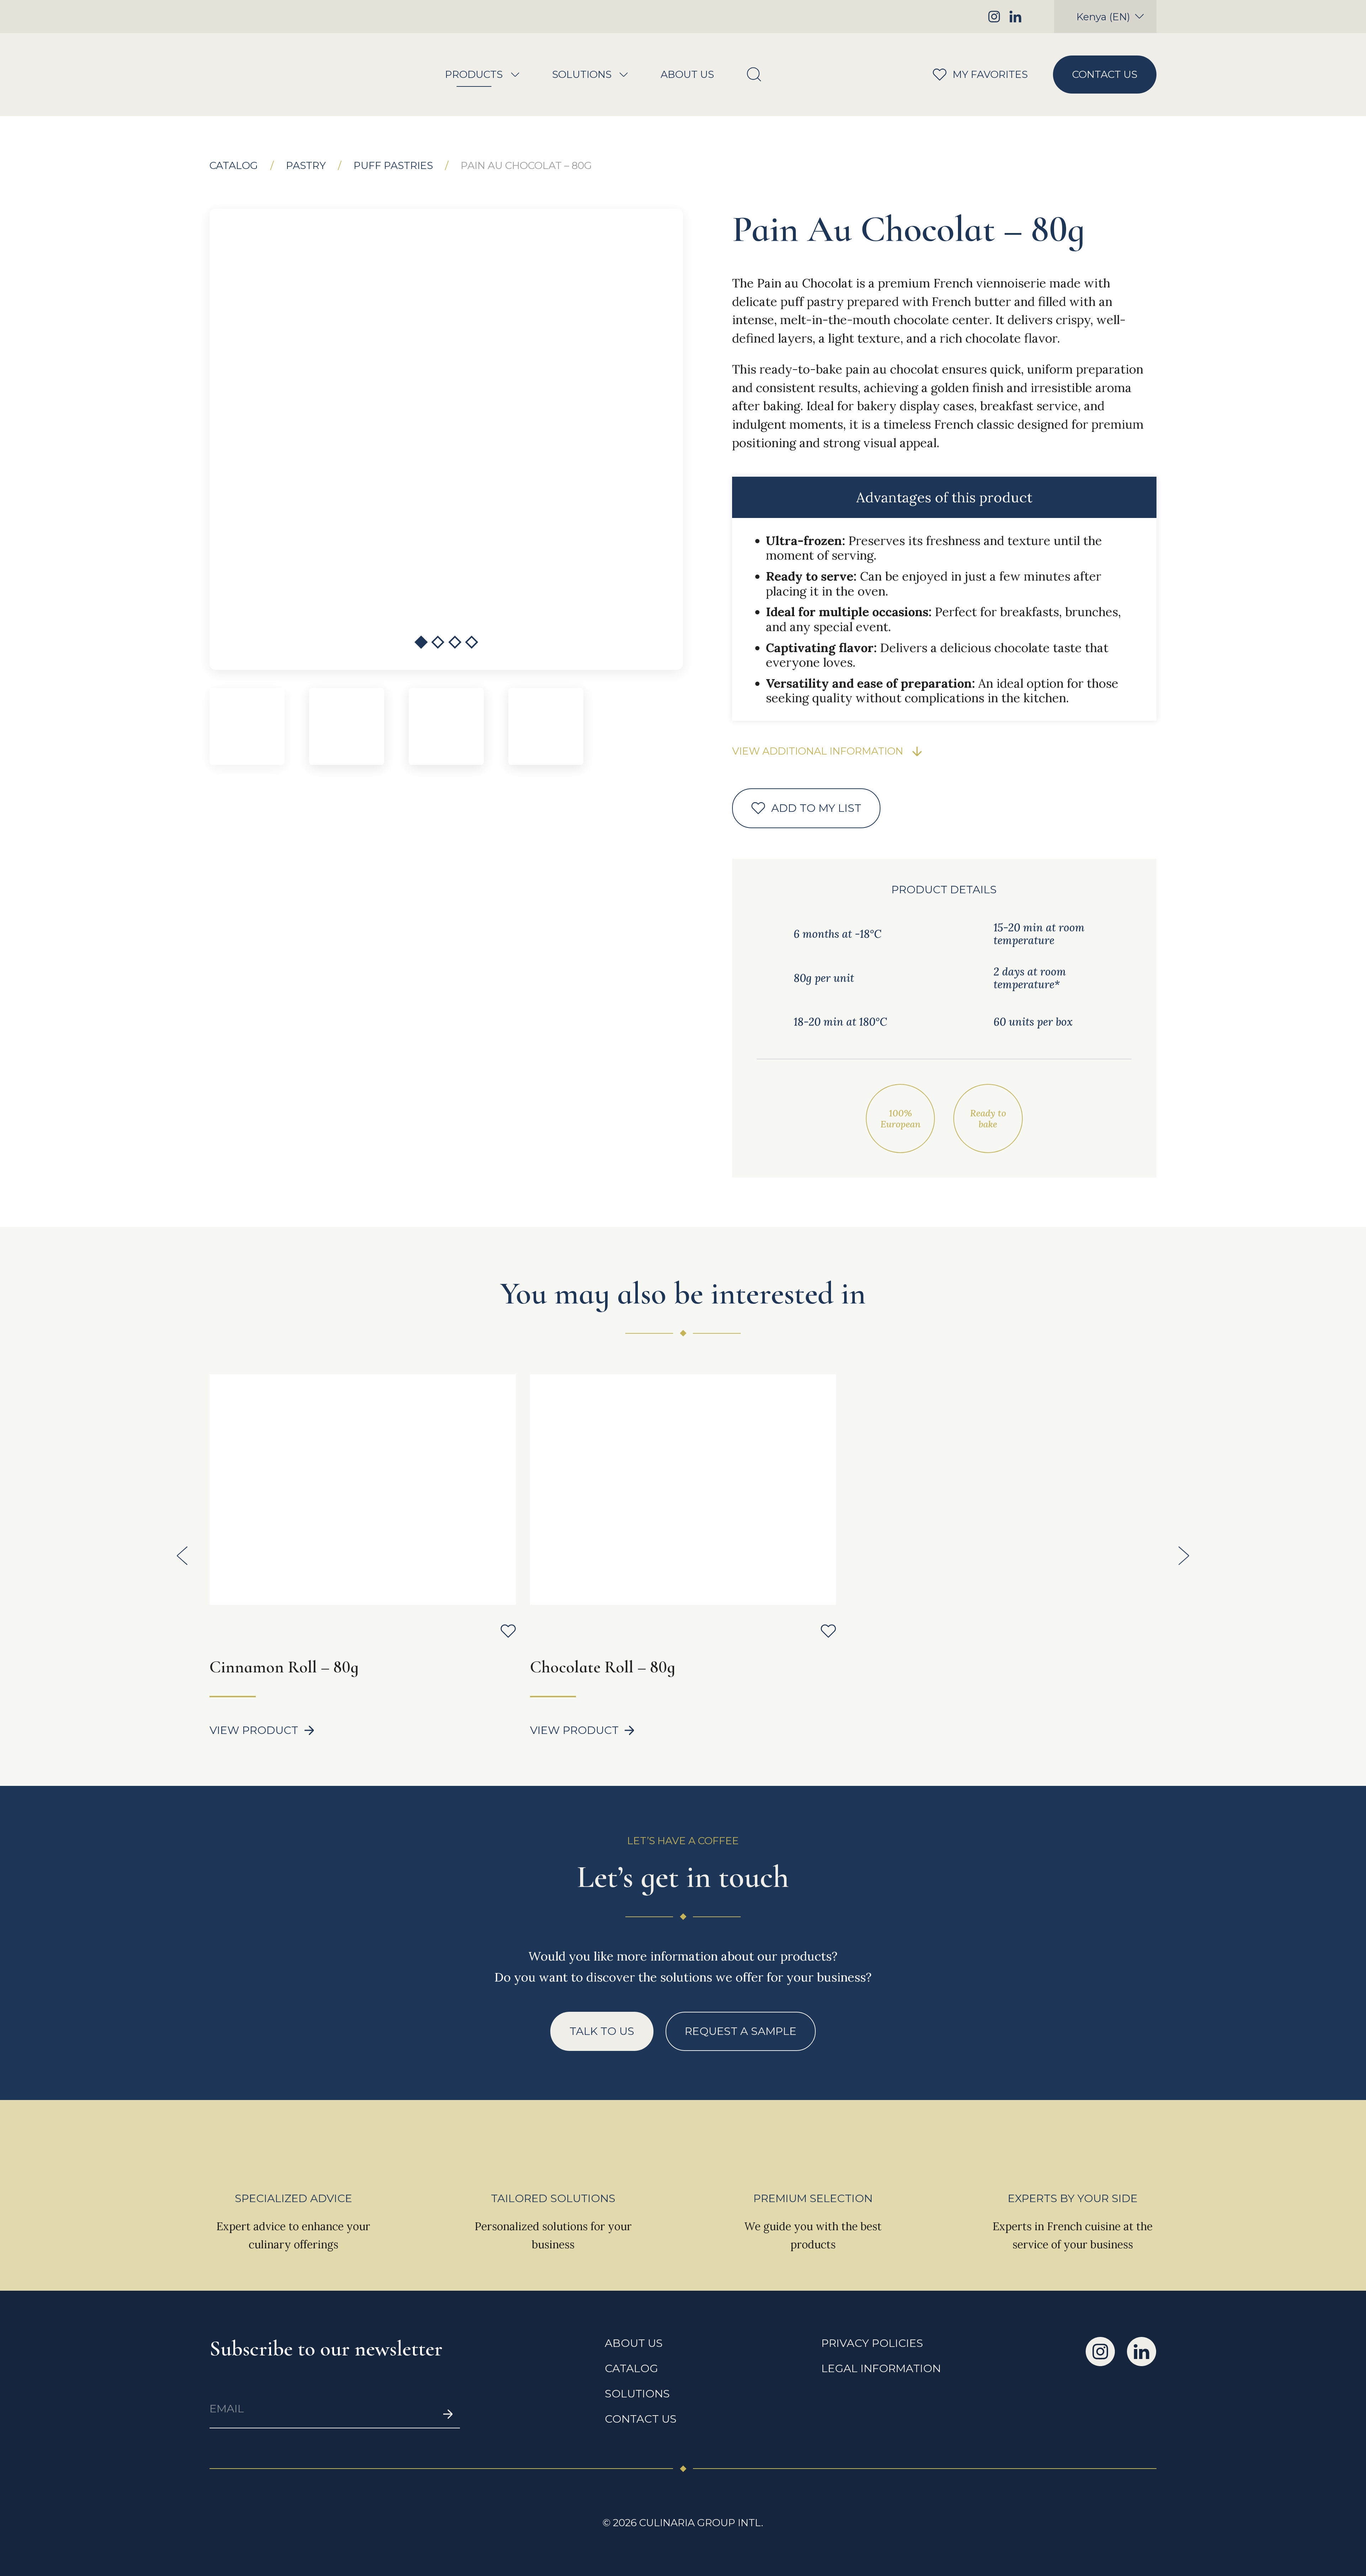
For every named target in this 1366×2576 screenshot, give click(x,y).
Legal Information (881, 2369)
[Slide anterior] (182, 1556)
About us (687, 75)
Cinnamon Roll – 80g (284, 1667)
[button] (421, 642)
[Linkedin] (1015, 17)
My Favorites (972, 74)
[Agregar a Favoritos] (508, 1631)
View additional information (818, 751)
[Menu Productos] (515, 75)
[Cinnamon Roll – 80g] (362, 1490)
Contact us (1105, 74)
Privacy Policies (872, 2343)
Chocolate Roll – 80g (603, 1667)
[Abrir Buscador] (754, 75)
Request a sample (741, 2031)
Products (474, 75)
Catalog (234, 166)
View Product (254, 1730)
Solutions (582, 75)
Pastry (306, 166)
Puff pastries (393, 166)
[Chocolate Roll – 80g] (683, 1490)
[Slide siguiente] (1184, 1556)
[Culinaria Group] (262, 75)
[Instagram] (994, 17)
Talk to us (602, 2031)
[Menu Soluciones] (624, 75)
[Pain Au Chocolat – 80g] (447, 439)
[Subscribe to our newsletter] (448, 2414)
